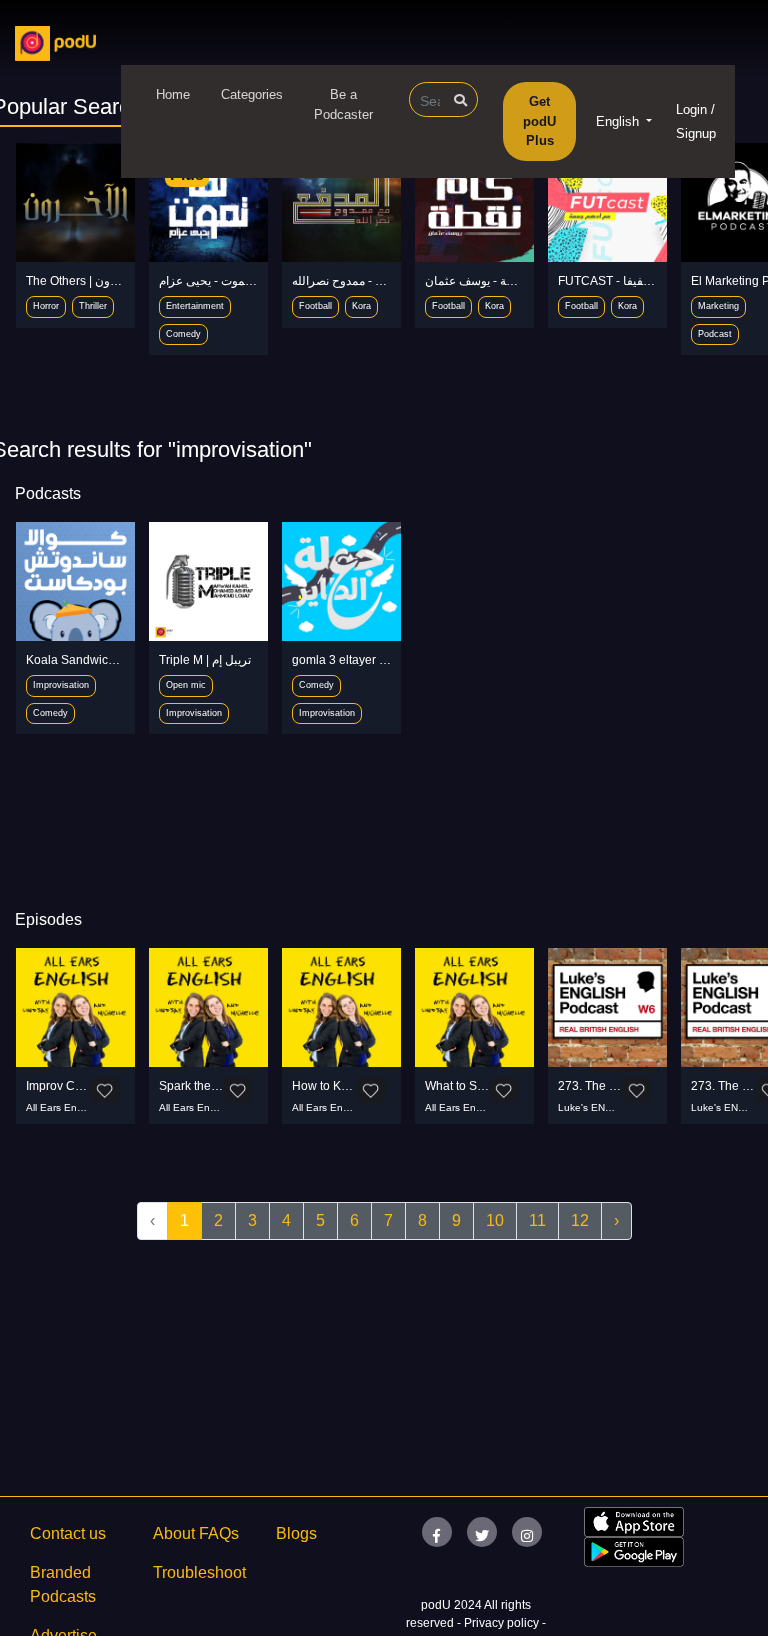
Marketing (718, 306)
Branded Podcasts (63, 1584)
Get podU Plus (539, 121)
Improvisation (61, 685)
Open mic (186, 685)
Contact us (68, 1533)
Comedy (183, 334)
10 (495, 1220)
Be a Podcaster (343, 104)
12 (580, 1220)
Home (173, 94)
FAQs (219, 1533)
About (174, 1533)
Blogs (296, 1533)
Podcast (715, 334)
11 (537, 1220)
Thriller (93, 306)
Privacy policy (503, 1623)
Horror (46, 306)
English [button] (619, 121)
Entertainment (195, 306)
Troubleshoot (199, 1572)
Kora (361, 306)
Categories (252, 94)
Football (315, 306)
